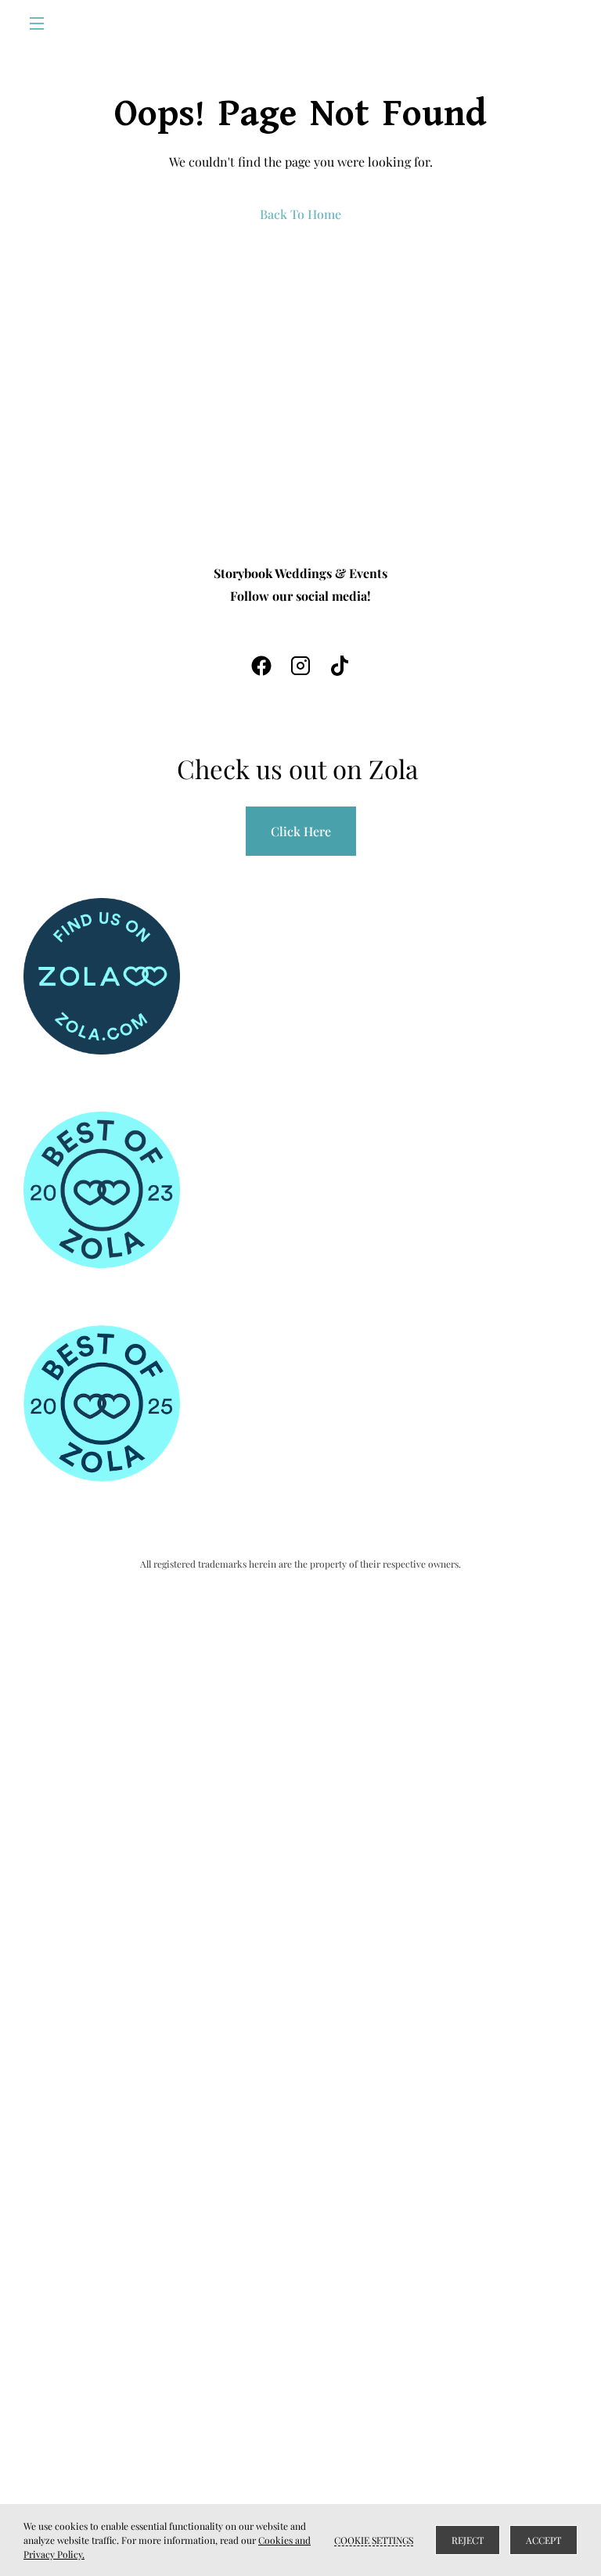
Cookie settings (374, 2540)
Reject (468, 2540)
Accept (543, 2540)
